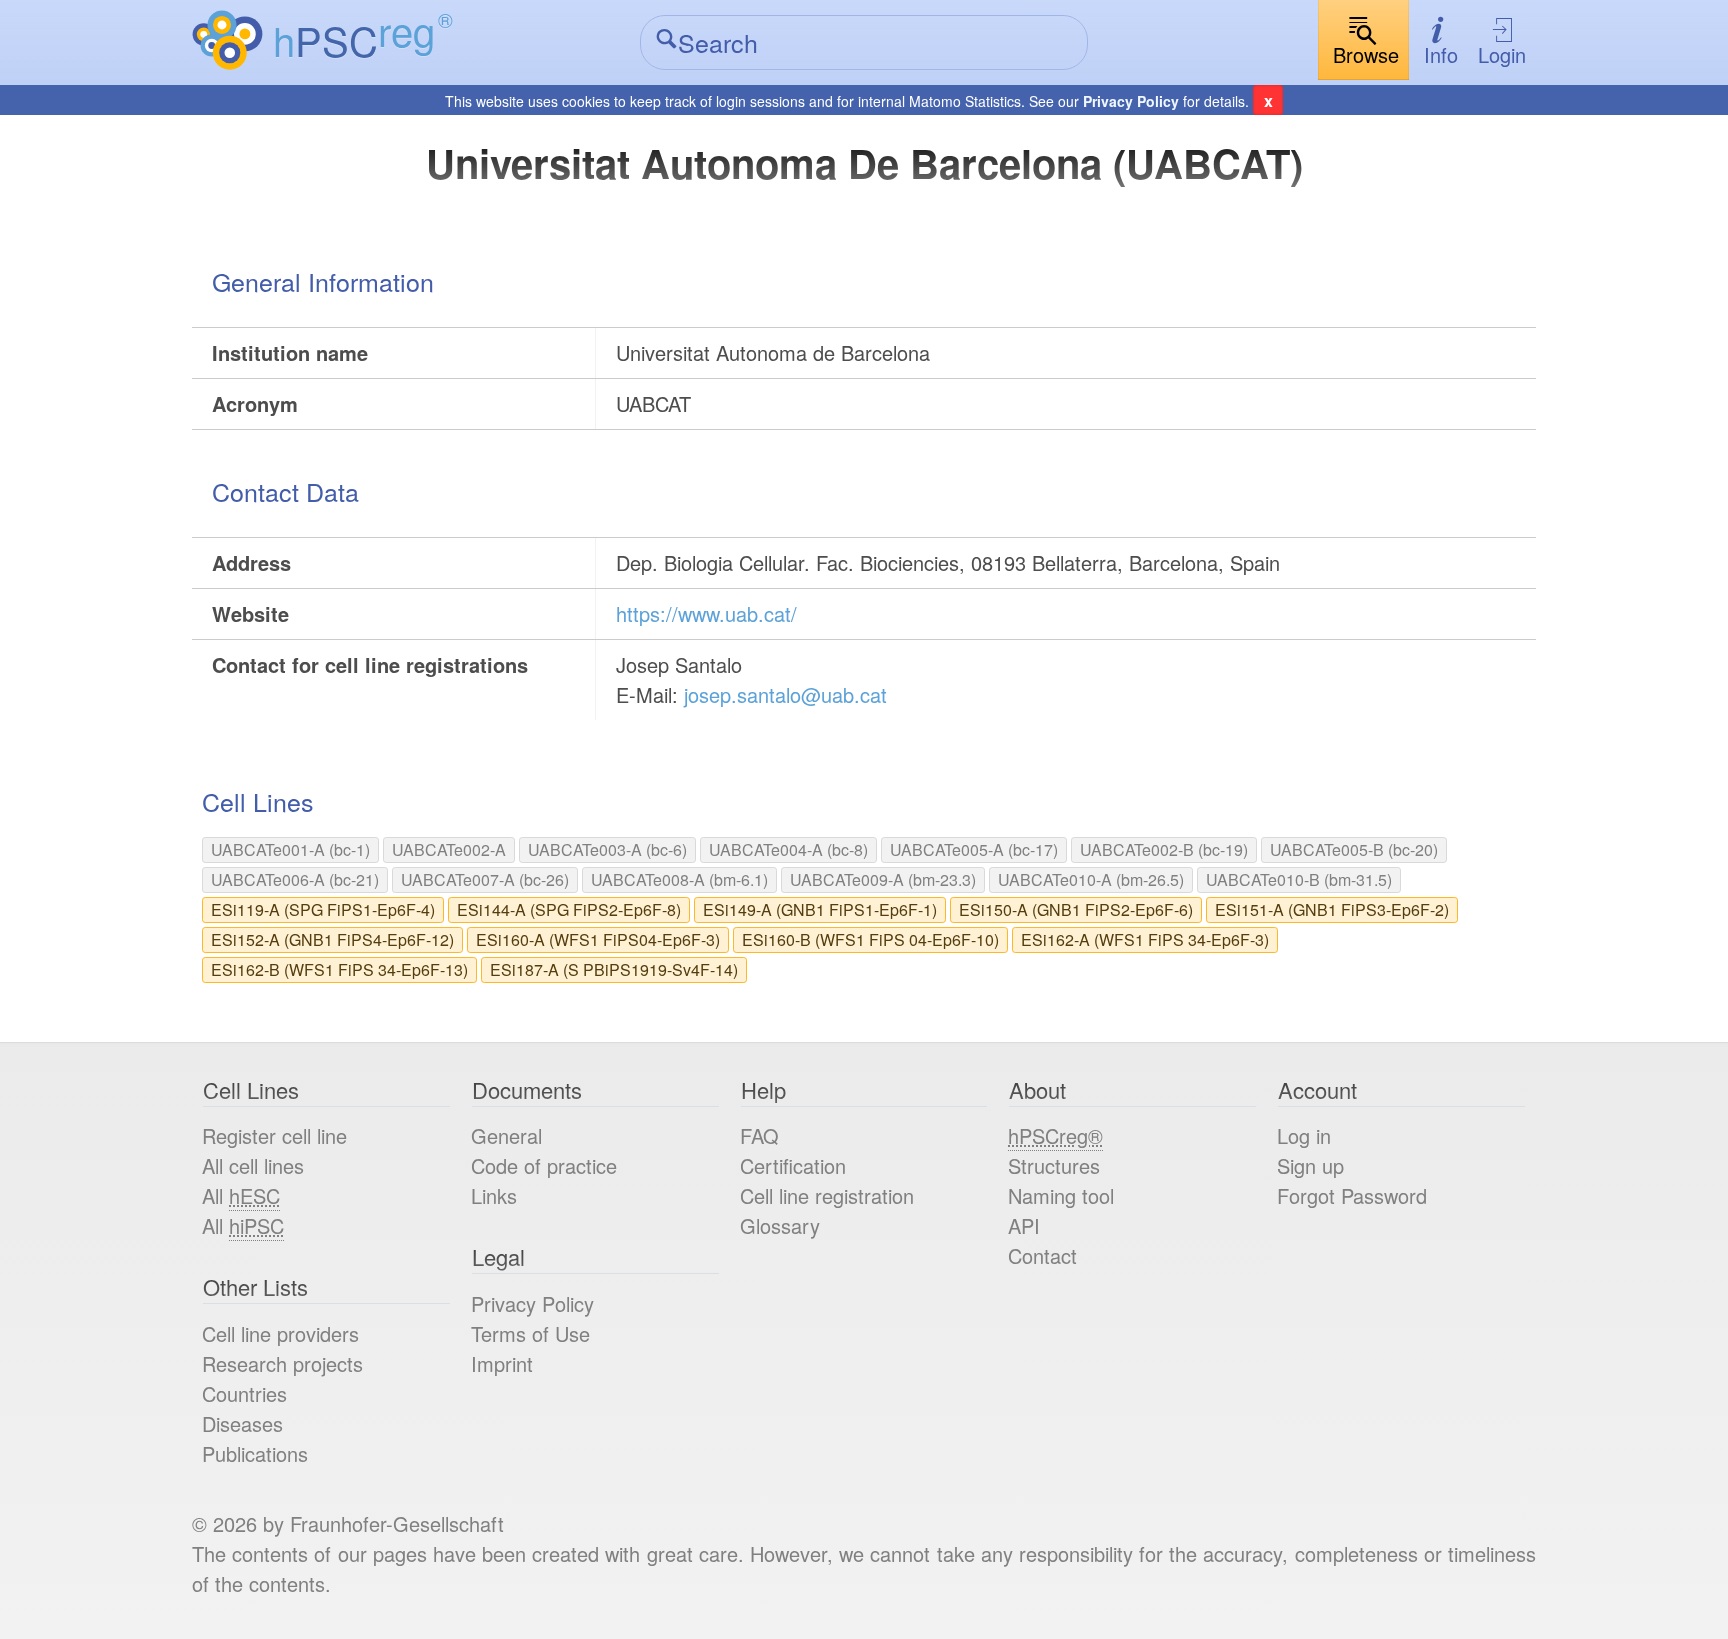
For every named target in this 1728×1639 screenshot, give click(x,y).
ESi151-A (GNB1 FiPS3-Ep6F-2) (1332, 909)
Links (494, 1195)
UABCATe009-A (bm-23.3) (883, 879)
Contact (1042, 1255)
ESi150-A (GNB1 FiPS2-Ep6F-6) (1076, 909)
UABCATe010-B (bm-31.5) (1299, 879)
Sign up (1310, 1165)
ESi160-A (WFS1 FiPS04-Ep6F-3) (598, 939)
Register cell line (274, 1135)
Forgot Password (1352, 1195)
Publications (255, 1453)
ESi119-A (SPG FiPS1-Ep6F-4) (323, 909)
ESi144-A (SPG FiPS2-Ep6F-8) (569, 909)
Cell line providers (280, 1333)
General (506, 1135)
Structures (1054, 1165)
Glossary (780, 1225)
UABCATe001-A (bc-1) (290, 849)
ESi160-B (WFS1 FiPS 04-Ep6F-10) (870, 939)
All (241, 1195)
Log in (1304, 1135)
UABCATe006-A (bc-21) (295, 879)
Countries (244, 1393)
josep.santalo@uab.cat (785, 694)
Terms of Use (530, 1333)
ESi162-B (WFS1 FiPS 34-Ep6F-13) (339, 969)
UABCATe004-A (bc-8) (788, 849)
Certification (793, 1165)
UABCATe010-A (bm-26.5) (1091, 879)
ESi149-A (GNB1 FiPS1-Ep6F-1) (820, 909)
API (1024, 1225)
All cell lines (253, 1165)
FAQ (759, 1135)
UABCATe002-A (449, 849)
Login (1502, 54)
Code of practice (544, 1165)
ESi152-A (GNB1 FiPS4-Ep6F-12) (332, 939)
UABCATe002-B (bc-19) (1164, 849)
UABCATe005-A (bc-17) (974, 849)
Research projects (282, 1363)
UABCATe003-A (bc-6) (607, 849)
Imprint (502, 1363)
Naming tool (1061, 1195)
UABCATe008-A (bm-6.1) (679, 879)
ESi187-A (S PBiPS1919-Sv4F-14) (614, 969)
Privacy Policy (1131, 101)
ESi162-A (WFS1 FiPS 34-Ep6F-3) (1145, 939)
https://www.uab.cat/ (706, 613)
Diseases (242, 1423)
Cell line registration (827, 1195)
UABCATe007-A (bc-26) (485, 879)
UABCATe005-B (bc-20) (1354, 849)
